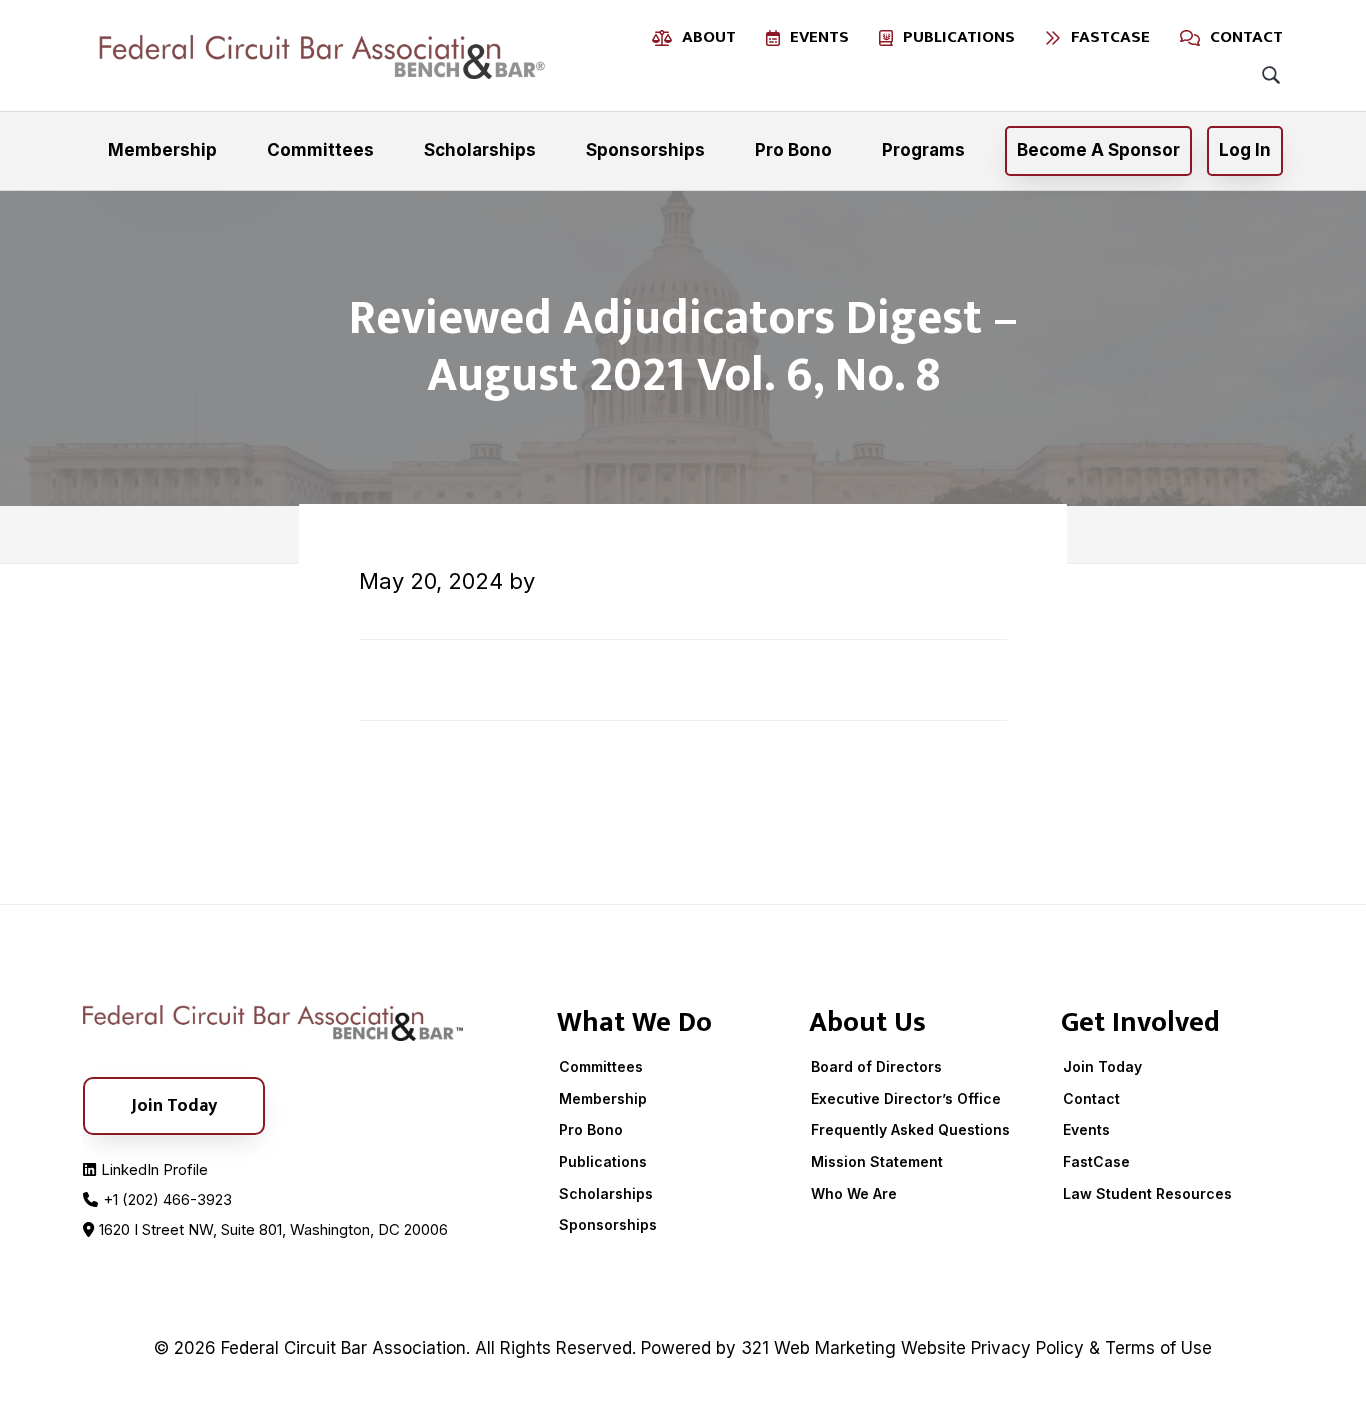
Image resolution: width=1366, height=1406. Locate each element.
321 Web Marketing (818, 1348)
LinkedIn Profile (154, 1169)
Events (1086, 1129)
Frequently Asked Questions (910, 1129)
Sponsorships (608, 1224)
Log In (1245, 150)
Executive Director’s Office (906, 1098)
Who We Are (854, 1193)
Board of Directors (876, 1066)
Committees (601, 1066)
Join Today (1102, 1066)
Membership (603, 1098)
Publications (603, 1161)
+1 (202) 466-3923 (167, 1199)
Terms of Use (1158, 1348)
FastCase (1096, 1161)
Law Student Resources (1147, 1193)
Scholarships (606, 1193)
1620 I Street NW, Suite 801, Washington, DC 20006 (273, 1229)
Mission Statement (877, 1161)
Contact (1091, 1098)
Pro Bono (591, 1129)
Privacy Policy (1027, 1348)
